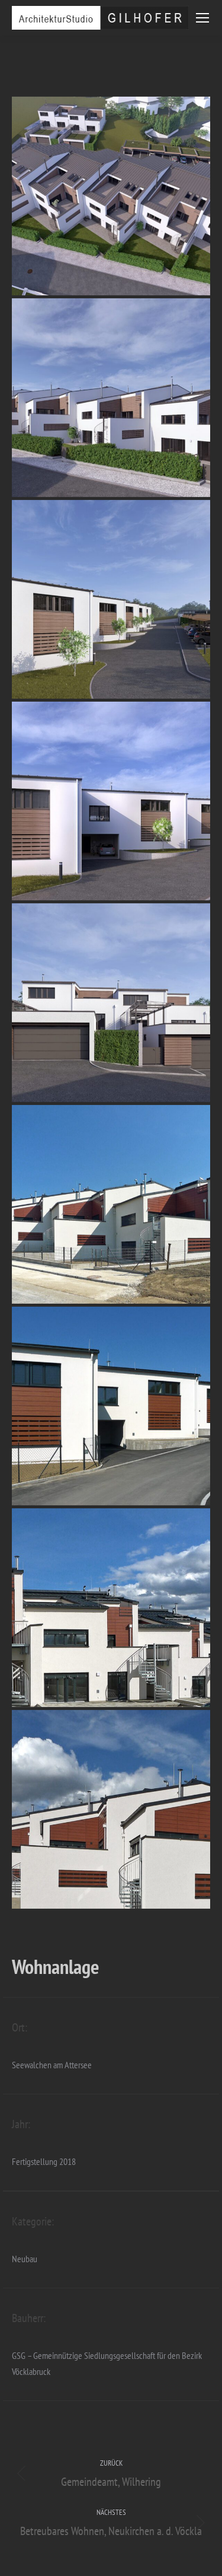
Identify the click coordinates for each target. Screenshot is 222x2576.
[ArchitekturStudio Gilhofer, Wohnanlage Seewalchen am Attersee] (111, 196)
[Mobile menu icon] (202, 18)
